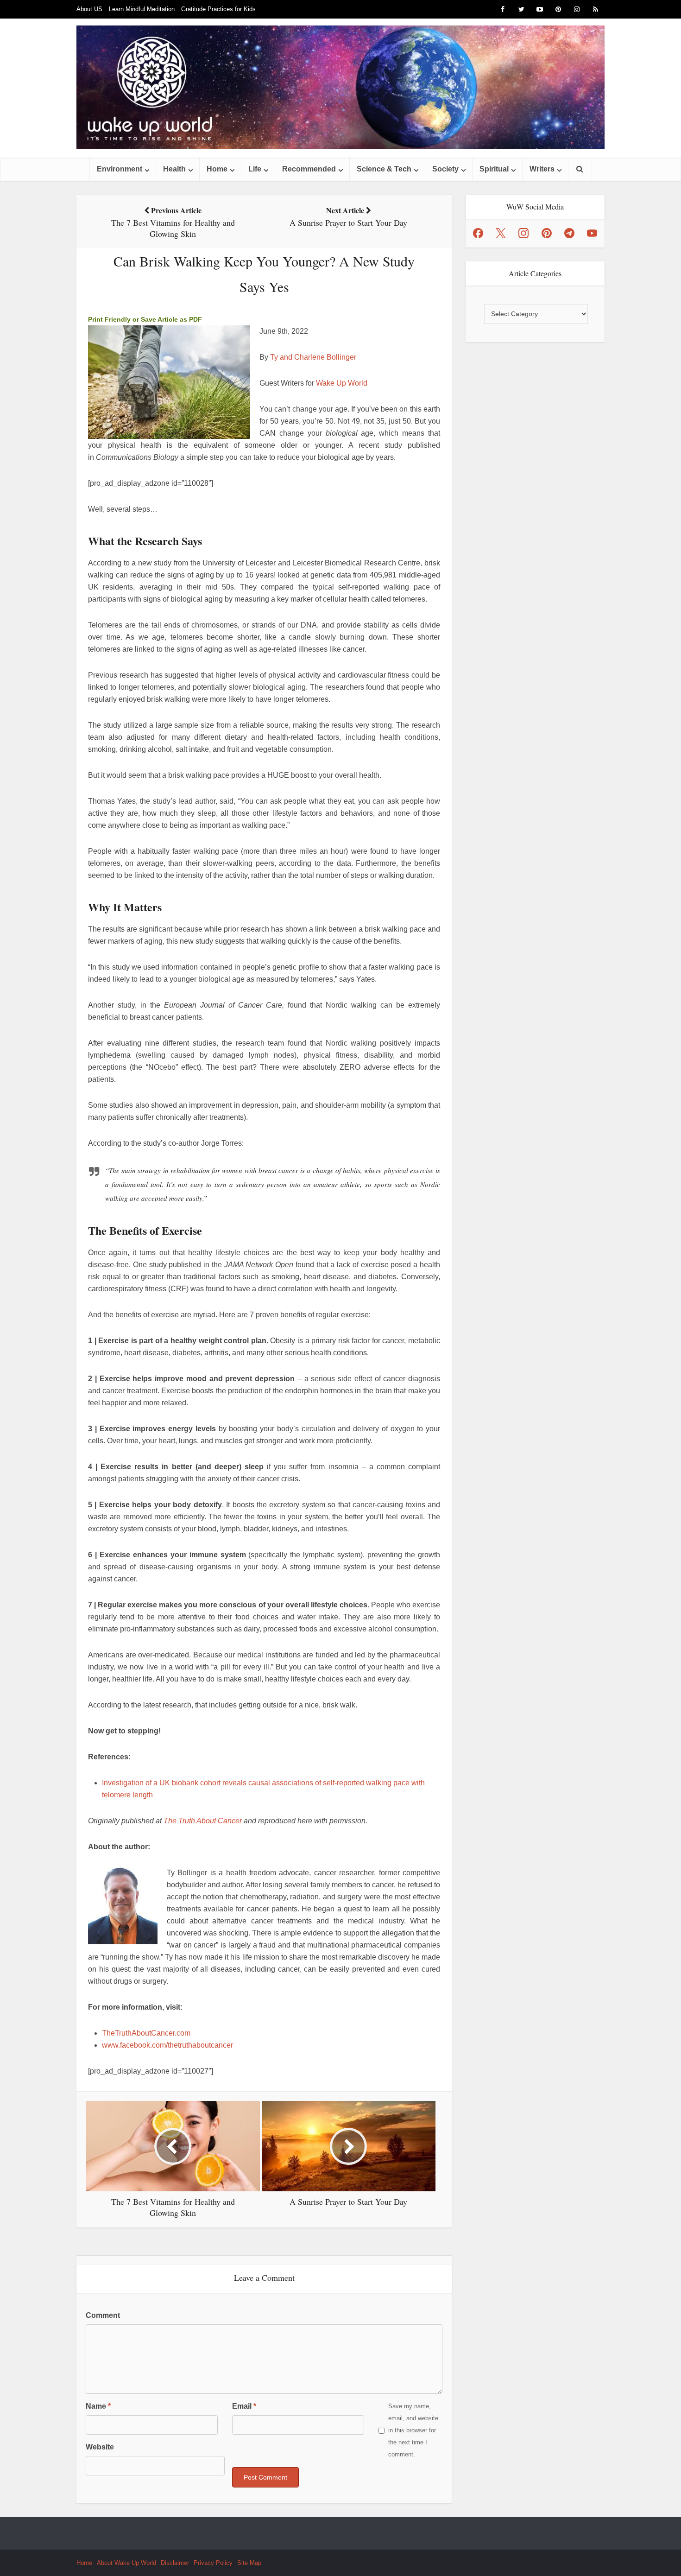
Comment (103, 2315)
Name (98, 2406)
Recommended (309, 169)
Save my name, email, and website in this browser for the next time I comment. (413, 2430)
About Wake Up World (126, 2563)
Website (100, 2447)
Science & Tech (384, 169)
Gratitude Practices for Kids (218, 9)
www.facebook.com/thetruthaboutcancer (167, 2045)
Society (445, 169)
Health (174, 169)
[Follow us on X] (501, 233)
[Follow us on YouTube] (592, 233)
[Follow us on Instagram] (523, 233)
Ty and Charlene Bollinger (313, 357)
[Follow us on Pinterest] (547, 233)
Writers (542, 169)
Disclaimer (175, 2563)
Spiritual (494, 169)
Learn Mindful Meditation (142, 9)
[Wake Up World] (340, 87)
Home (217, 169)
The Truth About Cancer (203, 1821)
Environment (120, 169)
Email (244, 2406)
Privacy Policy (213, 2563)
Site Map (249, 2563)
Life (255, 169)
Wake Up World (342, 383)
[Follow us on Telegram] (569, 233)
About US (89, 9)
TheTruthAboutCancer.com (146, 2033)
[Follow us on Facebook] (478, 233)
